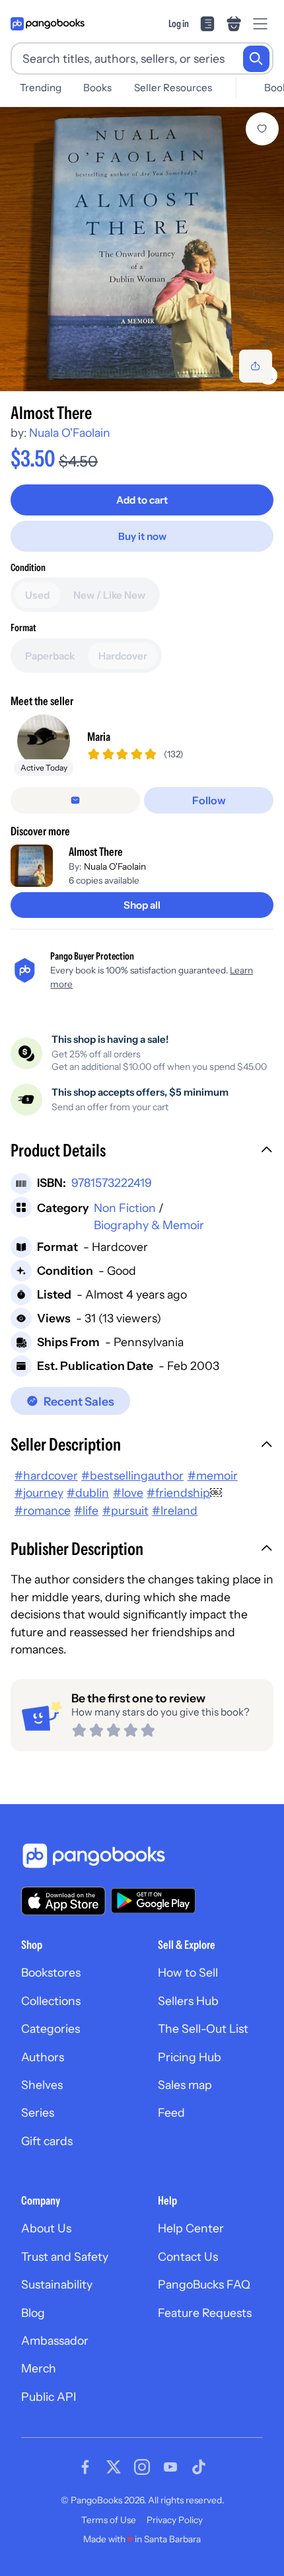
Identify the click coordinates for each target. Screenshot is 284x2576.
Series (38, 2112)
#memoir (213, 1475)
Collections (51, 2001)
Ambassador (55, 2340)
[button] (142, 1152)
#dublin (88, 1493)
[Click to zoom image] (142, 249)
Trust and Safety (65, 2256)
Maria (99, 737)
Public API (49, 2397)
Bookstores (51, 1972)
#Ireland (175, 1510)
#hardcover (46, 1475)
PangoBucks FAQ (204, 2284)
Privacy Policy (175, 2520)
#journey (39, 1493)
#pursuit (125, 1510)
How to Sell (188, 1972)
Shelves (42, 2085)
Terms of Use (109, 2520)
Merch (39, 2368)
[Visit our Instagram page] (142, 2467)
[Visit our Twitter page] (114, 2467)
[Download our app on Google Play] (153, 1901)
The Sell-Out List (203, 2028)
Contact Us (188, 2256)
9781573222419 (112, 1183)
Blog (33, 2313)
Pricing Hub (190, 2057)
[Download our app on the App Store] (63, 1901)
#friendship (178, 1493)
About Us (46, 2228)
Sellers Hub (188, 2001)
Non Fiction (125, 1208)
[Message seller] (75, 800)
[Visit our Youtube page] (170, 2467)
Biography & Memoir (149, 1225)
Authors (43, 2057)
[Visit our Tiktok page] (199, 2467)
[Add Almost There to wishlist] (262, 129)
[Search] (256, 59)
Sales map (185, 2085)
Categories (51, 2028)
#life (86, 1510)
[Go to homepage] (48, 24)
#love (128, 1493)
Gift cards (47, 2141)
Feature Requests (205, 2313)
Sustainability (57, 2284)
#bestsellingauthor (132, 1475)
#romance (43, 1510)
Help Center (191, 2228)
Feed (171, 2112)
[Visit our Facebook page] (85, 2467)
